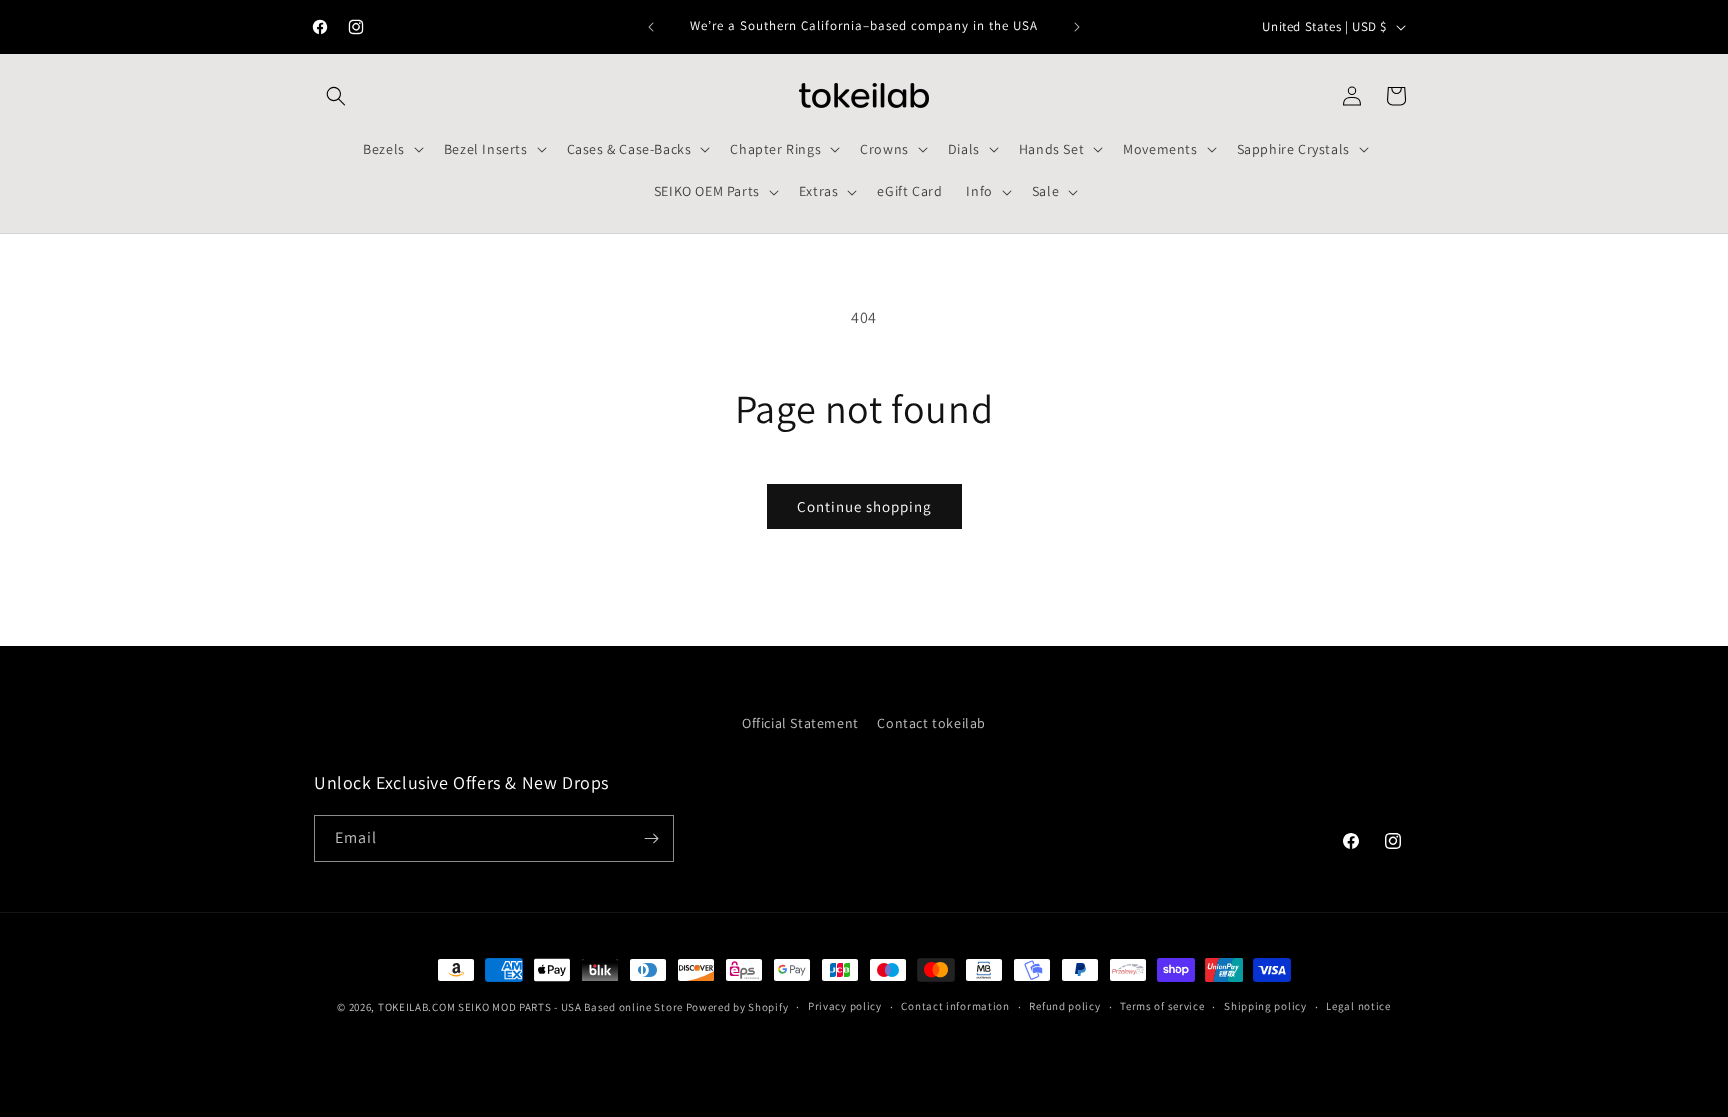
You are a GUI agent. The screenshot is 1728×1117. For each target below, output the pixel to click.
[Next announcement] (1077, 27)
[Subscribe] (651, 838)
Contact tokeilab (931, 723)
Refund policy (1064, 1006)
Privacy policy (845, 1006)
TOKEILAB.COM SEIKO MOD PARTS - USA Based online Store (530, 1007)
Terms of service (1162, 1006)
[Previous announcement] (651, 27)
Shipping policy (1265, 1006)
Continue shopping (864, 506)
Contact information (955, 1006)
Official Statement (800, 723)
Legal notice (1358, 1006)
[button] (336, 96)
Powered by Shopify (737, 1007)
